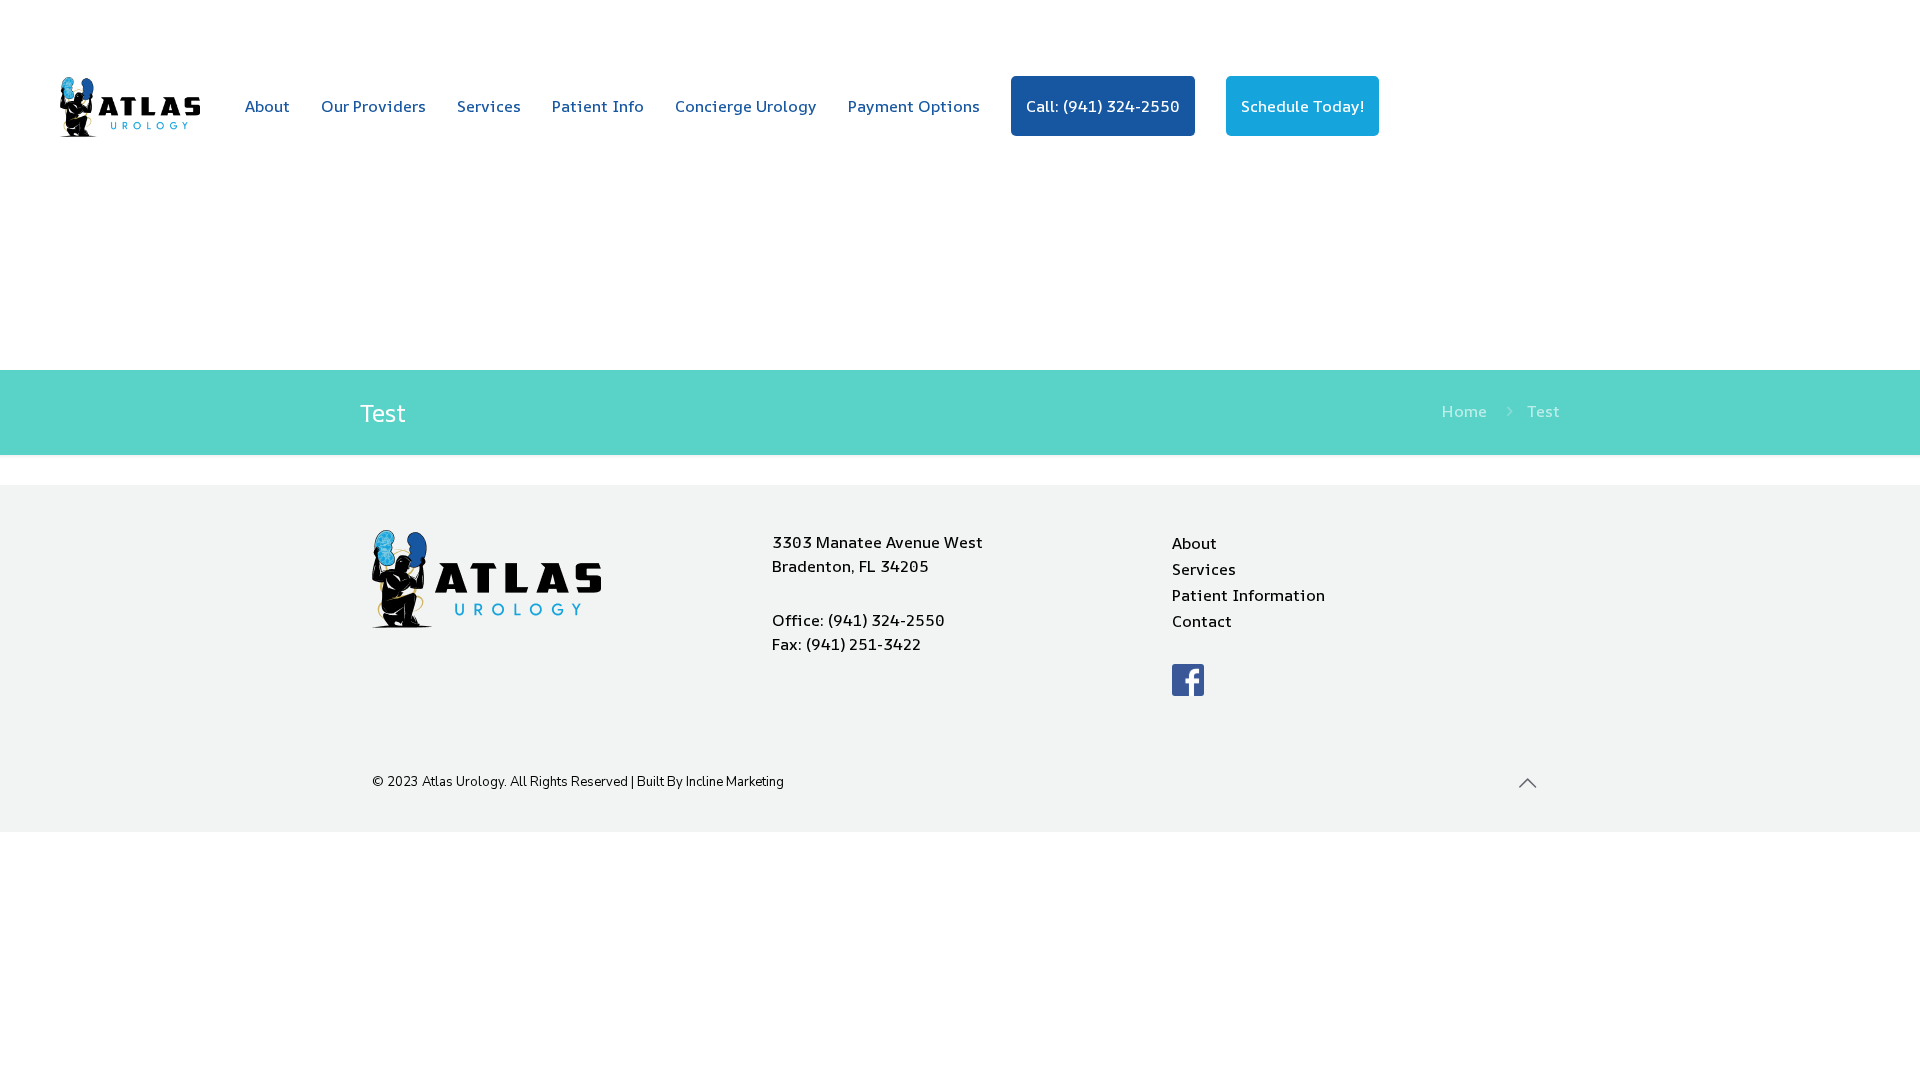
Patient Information (1248, 595)
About (1194, 543)
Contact (1202, 621)
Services (1204, 569)
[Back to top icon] (1527, 784)
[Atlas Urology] (130, 106)
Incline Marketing (735, 782)
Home (1464, 411)
